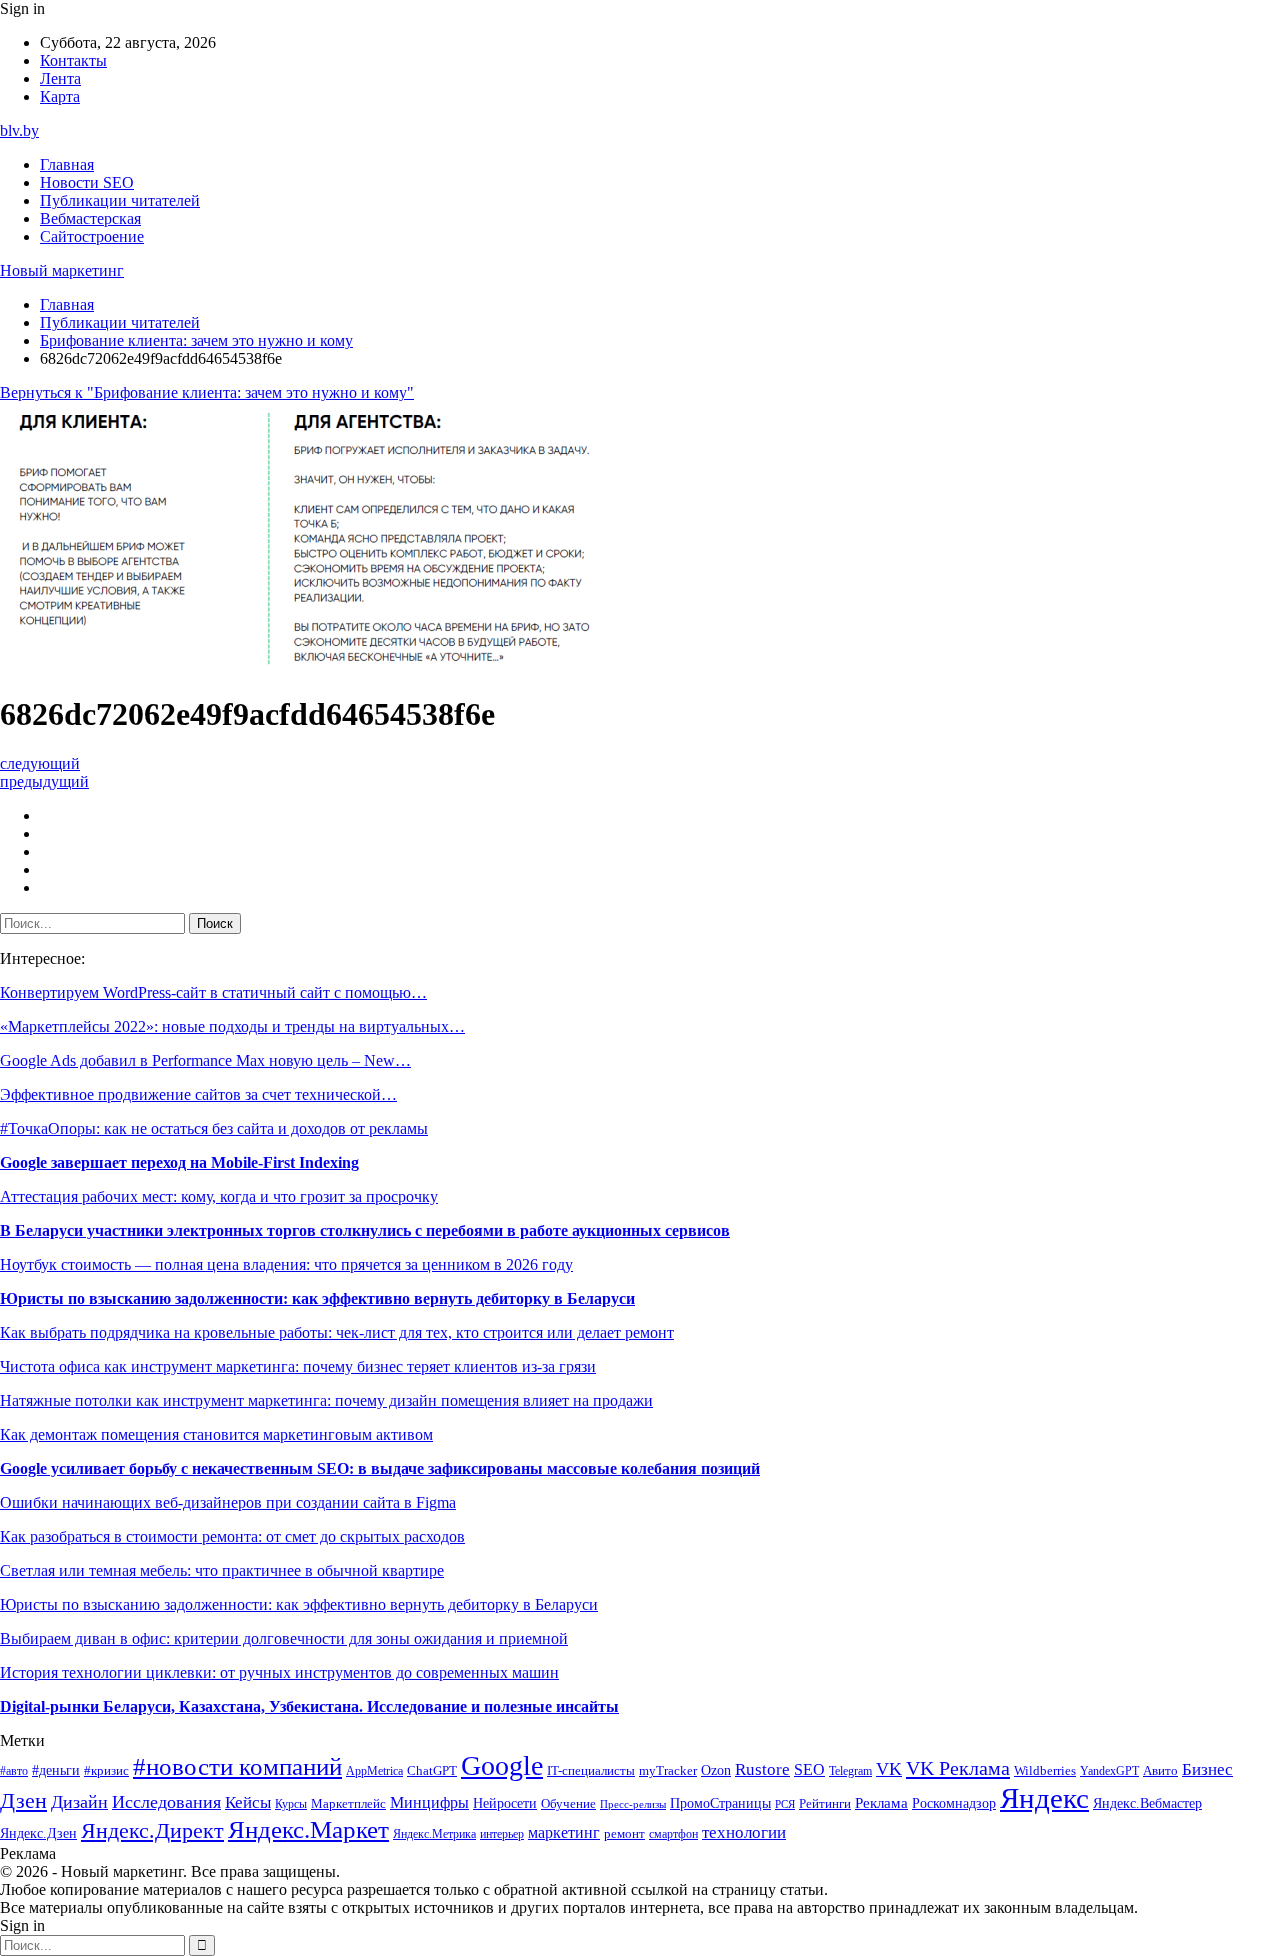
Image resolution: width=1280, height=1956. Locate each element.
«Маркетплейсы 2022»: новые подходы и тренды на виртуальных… (232, 1026)
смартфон (673, 1834)
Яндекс (1044, 1798)
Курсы (291, 1804)
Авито (1160, 1770)
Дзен (23, 1801)
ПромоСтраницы (720, 1803)
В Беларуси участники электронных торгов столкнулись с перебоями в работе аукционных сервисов (365, 1230)
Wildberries (1045, 1771)
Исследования (166, 1802)
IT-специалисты (591, 1771)
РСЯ (785, 1804)
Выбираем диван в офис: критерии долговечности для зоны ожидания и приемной (284, 1638)
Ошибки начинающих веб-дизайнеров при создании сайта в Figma (228, 1502)
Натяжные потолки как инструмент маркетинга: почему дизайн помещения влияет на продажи (326, 1400)
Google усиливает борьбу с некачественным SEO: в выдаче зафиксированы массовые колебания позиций (380, 1468)
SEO (809, 1769)
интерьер (502, 1834)
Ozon (716, 1770)
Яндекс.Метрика (434, 1834)
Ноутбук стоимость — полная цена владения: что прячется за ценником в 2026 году (286, 1264)
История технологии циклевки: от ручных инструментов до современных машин (279, 1672)
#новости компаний (237, 1766)
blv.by (19, 130)
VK (889, 1769)
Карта (60, 96)
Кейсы (248, 1802)
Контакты (73, 60)
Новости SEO (87, 182)
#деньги (56, 1770)
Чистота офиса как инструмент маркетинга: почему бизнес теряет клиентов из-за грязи (298, 1366)
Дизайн (79, 1802)
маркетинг (564, 1832)
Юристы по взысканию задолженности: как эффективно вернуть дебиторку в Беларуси (317, 1298)
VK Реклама (958, 1768)
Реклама (881, 1803)
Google (502, 1765)
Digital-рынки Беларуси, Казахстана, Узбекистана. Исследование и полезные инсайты (309, 1706)
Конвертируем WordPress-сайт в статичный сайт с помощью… (213, 992)
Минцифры (429, 1802)
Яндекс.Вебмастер (1147, 1803)
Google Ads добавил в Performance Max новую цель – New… (205, 1060)
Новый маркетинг (62, 270)
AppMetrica (374, 1771)
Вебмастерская (90, 218)
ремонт (624, 1834)
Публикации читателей (120, 200)
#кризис (106, 1771)
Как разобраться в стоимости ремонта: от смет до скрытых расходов (232, 1536)
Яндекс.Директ (152, 1831)
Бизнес (1207, 1769)
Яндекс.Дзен (38, 1833)
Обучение (568, 1803)
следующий (40, 763)
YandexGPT (1109, 1771)
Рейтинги (825, 1803)
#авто (14, 1771)
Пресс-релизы (633, 1804)
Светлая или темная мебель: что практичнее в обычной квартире (222, 1570)
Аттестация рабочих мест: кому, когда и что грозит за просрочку (219, 1196)
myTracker (668, 1770)
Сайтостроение (92, 236)
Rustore (762, 1769)
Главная (67, 164)
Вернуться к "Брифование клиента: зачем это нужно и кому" (207, 392)
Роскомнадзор (954, 1803)
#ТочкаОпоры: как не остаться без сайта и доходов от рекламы (214, 1128)
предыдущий (44, 781)
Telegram (850, 1771)
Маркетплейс (348, 1803)
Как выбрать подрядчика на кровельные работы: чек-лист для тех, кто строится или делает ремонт (337, 1332)
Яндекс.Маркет (308, 1829)
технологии (744, 1832)
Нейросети (505, 1803)
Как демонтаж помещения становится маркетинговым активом (216, 1434)
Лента (60, 78)
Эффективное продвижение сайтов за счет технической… (198, 1094)
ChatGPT (432, 1771)
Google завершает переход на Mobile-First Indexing (179, 1162)
